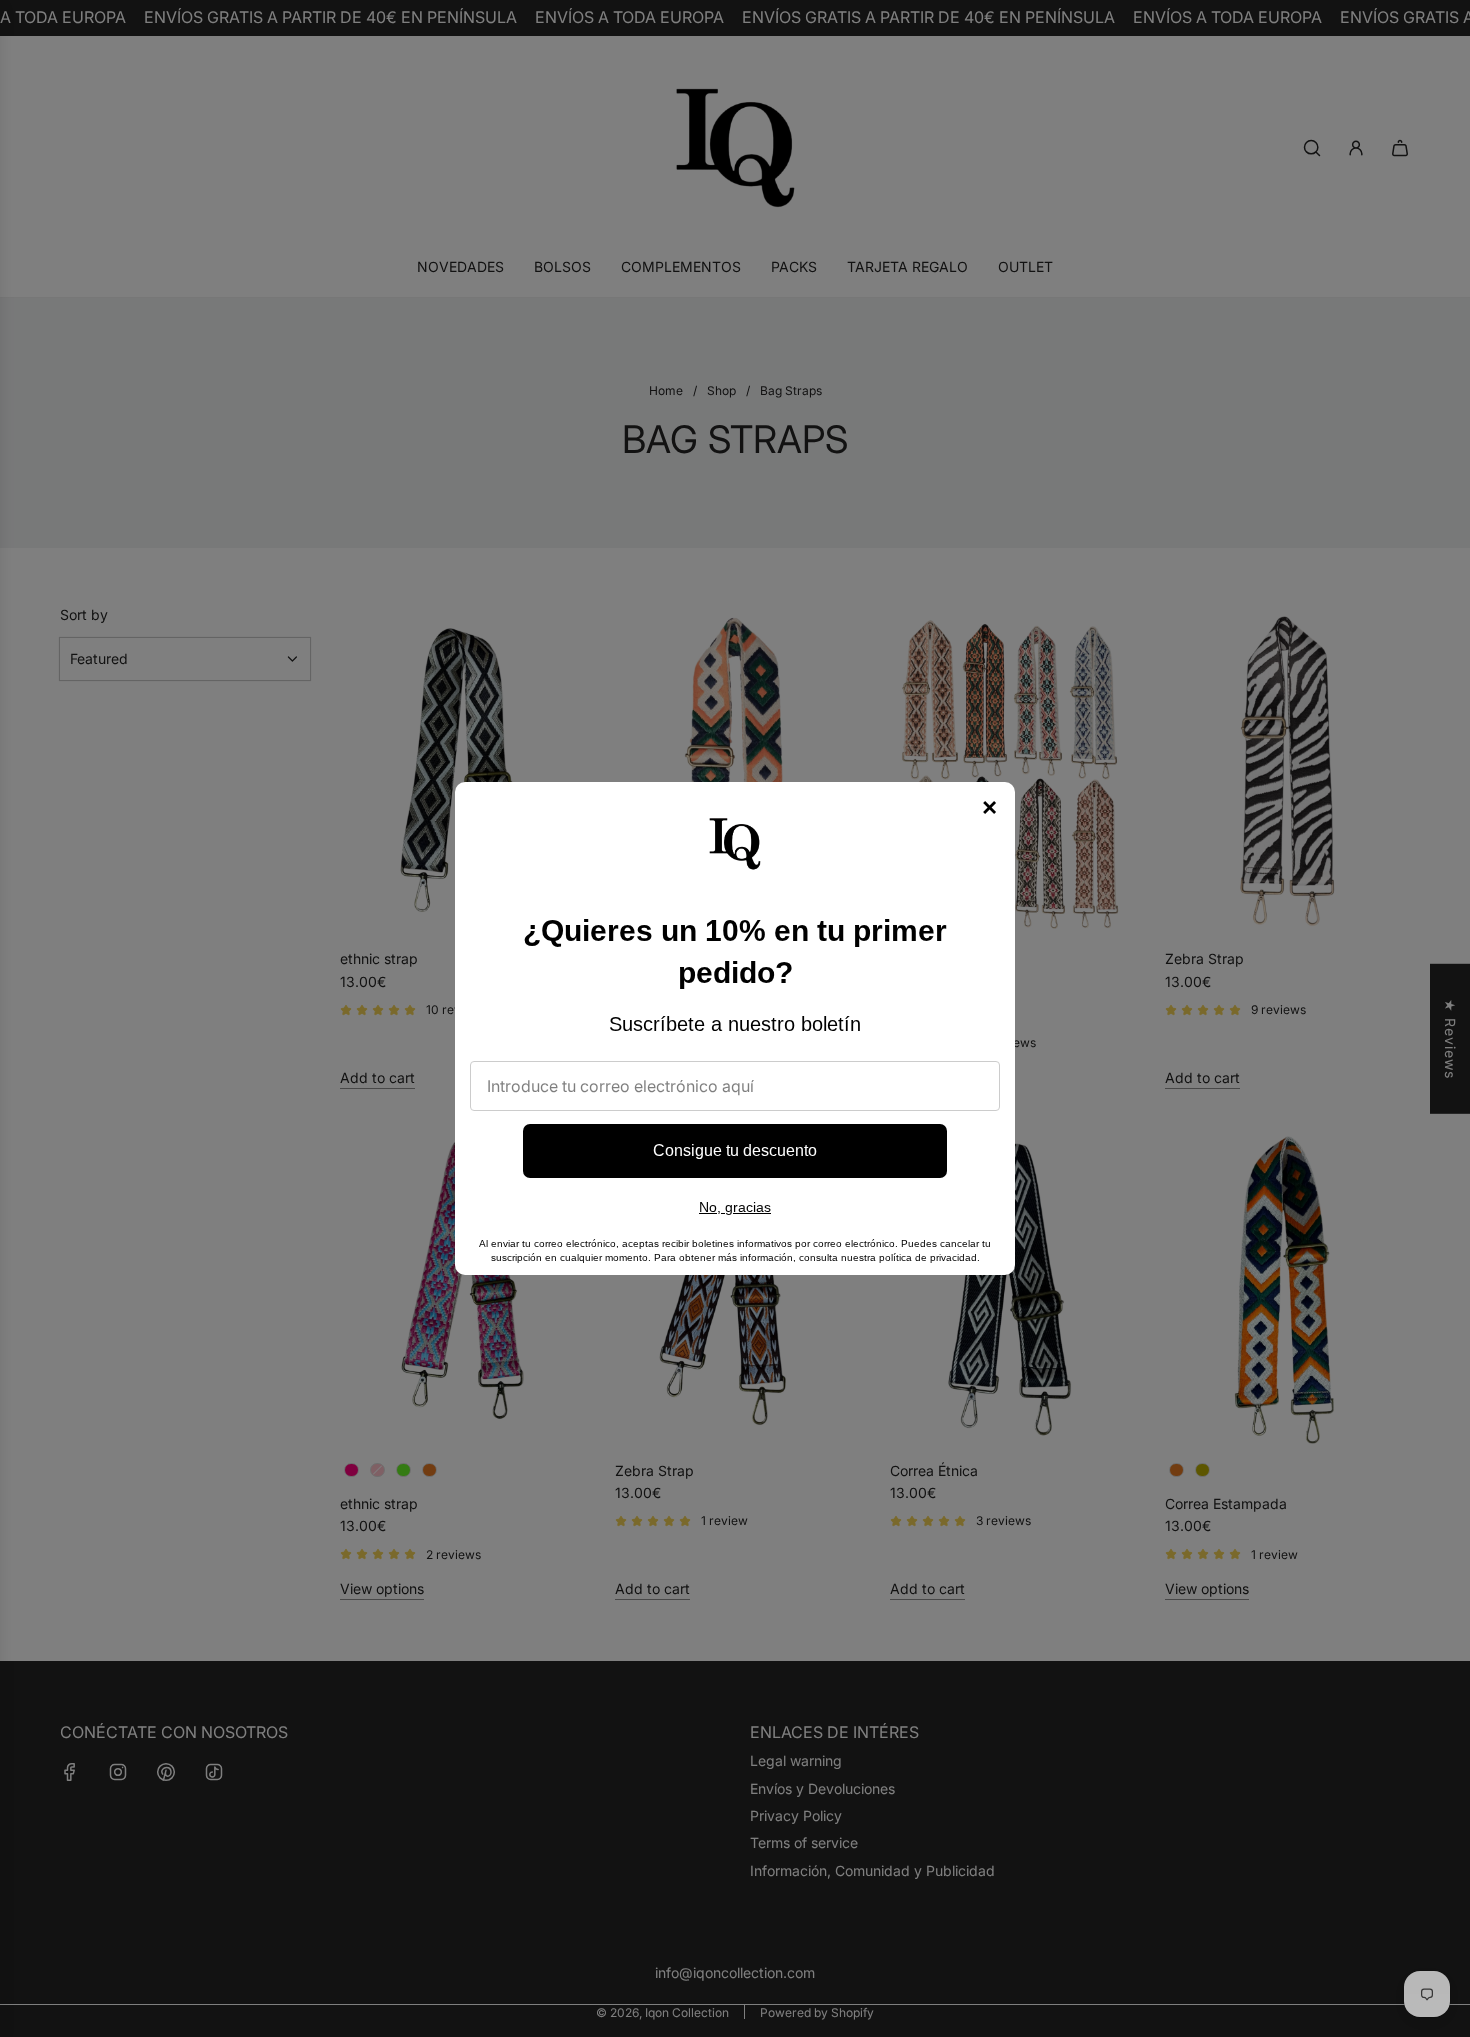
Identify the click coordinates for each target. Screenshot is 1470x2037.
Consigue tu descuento (735, 1150)
